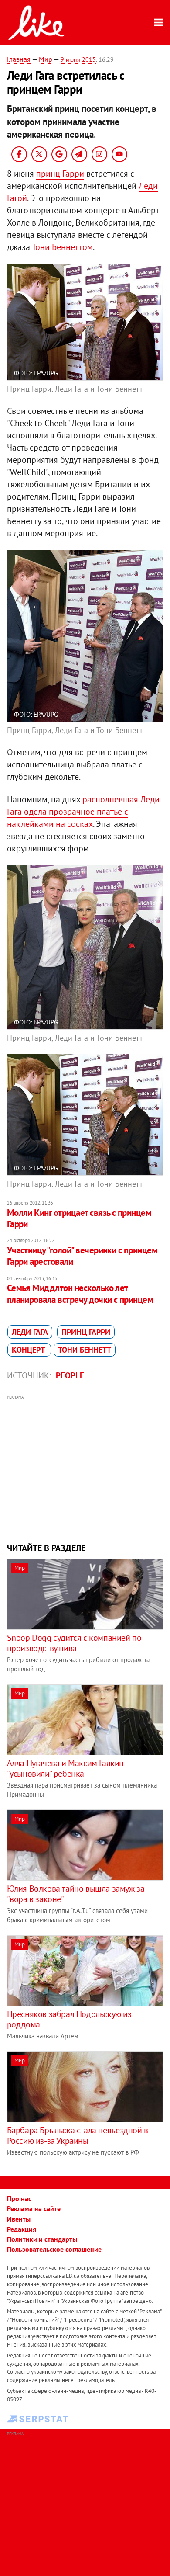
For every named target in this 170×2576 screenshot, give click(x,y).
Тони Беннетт (85, 1350)
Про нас (19, 2198)
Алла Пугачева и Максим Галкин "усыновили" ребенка (65, 1768)
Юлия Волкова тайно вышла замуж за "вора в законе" (76, 1894)
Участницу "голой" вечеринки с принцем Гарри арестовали (82, 1256)
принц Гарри (60, 174)
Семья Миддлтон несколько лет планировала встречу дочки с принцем (80, 1293)
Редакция (22, 2229)
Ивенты (19, 2219)
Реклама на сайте (34, 2208)
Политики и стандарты (42, 2239)
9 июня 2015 (78, 59)
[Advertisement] (85, 1468)
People (70, 1375)
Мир (46, 59)
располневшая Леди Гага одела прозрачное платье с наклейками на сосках (83, 812)
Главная (19, 59)
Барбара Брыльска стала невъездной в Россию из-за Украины (78, 2135)
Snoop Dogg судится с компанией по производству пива (74, 1643)
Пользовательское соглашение (54, 2249)
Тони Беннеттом (62, 247)
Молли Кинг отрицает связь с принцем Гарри (79, 1218)
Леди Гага (30, 1332)
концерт (29, 1350)
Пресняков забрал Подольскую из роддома (69, 2019)
